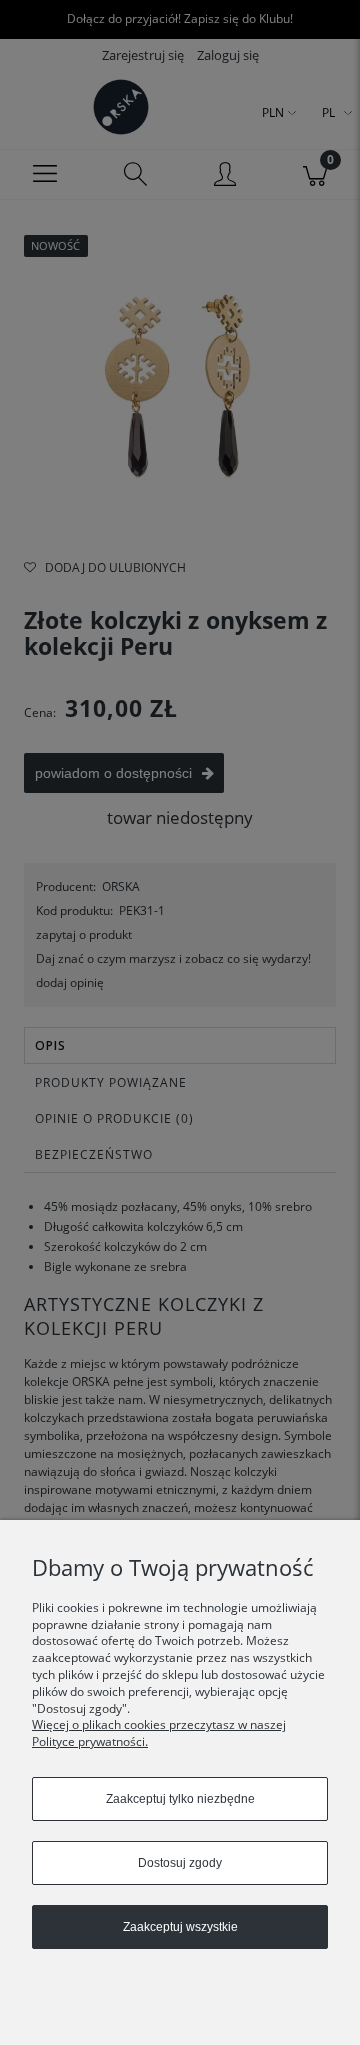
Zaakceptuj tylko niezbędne (180, 1799)
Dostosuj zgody (180, 1863)
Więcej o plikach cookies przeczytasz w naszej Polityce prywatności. (159, 1733)
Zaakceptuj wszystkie (180, 1927)
